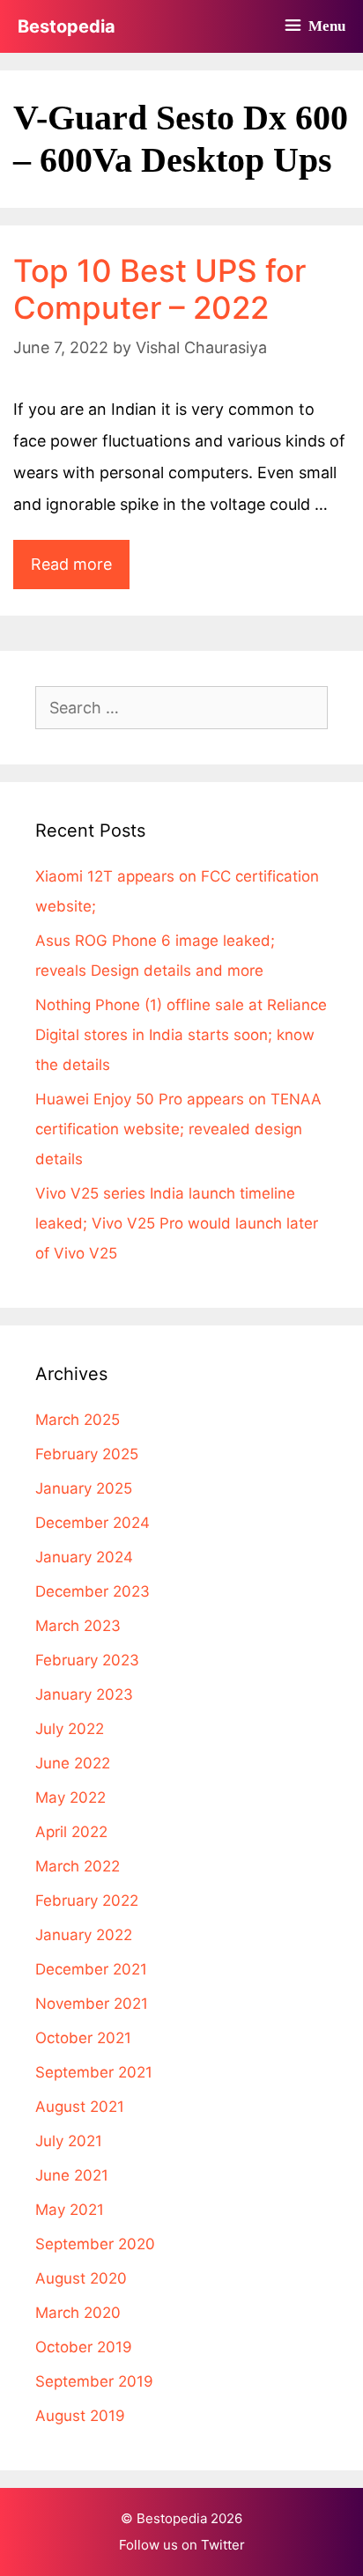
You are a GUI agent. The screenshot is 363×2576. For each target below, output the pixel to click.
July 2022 (70, 1729)
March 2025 (78, 1420)
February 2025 (87, 1454)
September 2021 (94, 2072)
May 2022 (70, 1797)
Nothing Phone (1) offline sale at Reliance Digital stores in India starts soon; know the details (181, 1035)
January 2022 (84, 1935)
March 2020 (78, 2313)
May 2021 (70, 2210)
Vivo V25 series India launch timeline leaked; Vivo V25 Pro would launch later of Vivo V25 (177, 1223)
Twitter (223, 2545)
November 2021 (92, 2004)
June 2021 (72, 2175)
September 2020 (95, 2244)
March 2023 (78, 1626)
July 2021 (69, 2141)
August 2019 (80, 2416)
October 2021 (83, 2038)
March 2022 (78, 1866)
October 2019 (84, 2347)
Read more (80, 572)
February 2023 (87, 1660)
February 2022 (87, 1901)
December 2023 (93, 1591)
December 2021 (91, 1969)
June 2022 (73, 1763)
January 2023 (84, 1694)
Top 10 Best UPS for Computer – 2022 (159, 289)
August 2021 (80, 2107)
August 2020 (81, 2278)
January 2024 (84, 1557)
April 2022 (71, 1832)
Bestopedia (67, 26)
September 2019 (94, 2381)
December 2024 (93, 1523)
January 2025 (84, 1488)
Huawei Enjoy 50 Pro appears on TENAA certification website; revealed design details (178, 1129)
